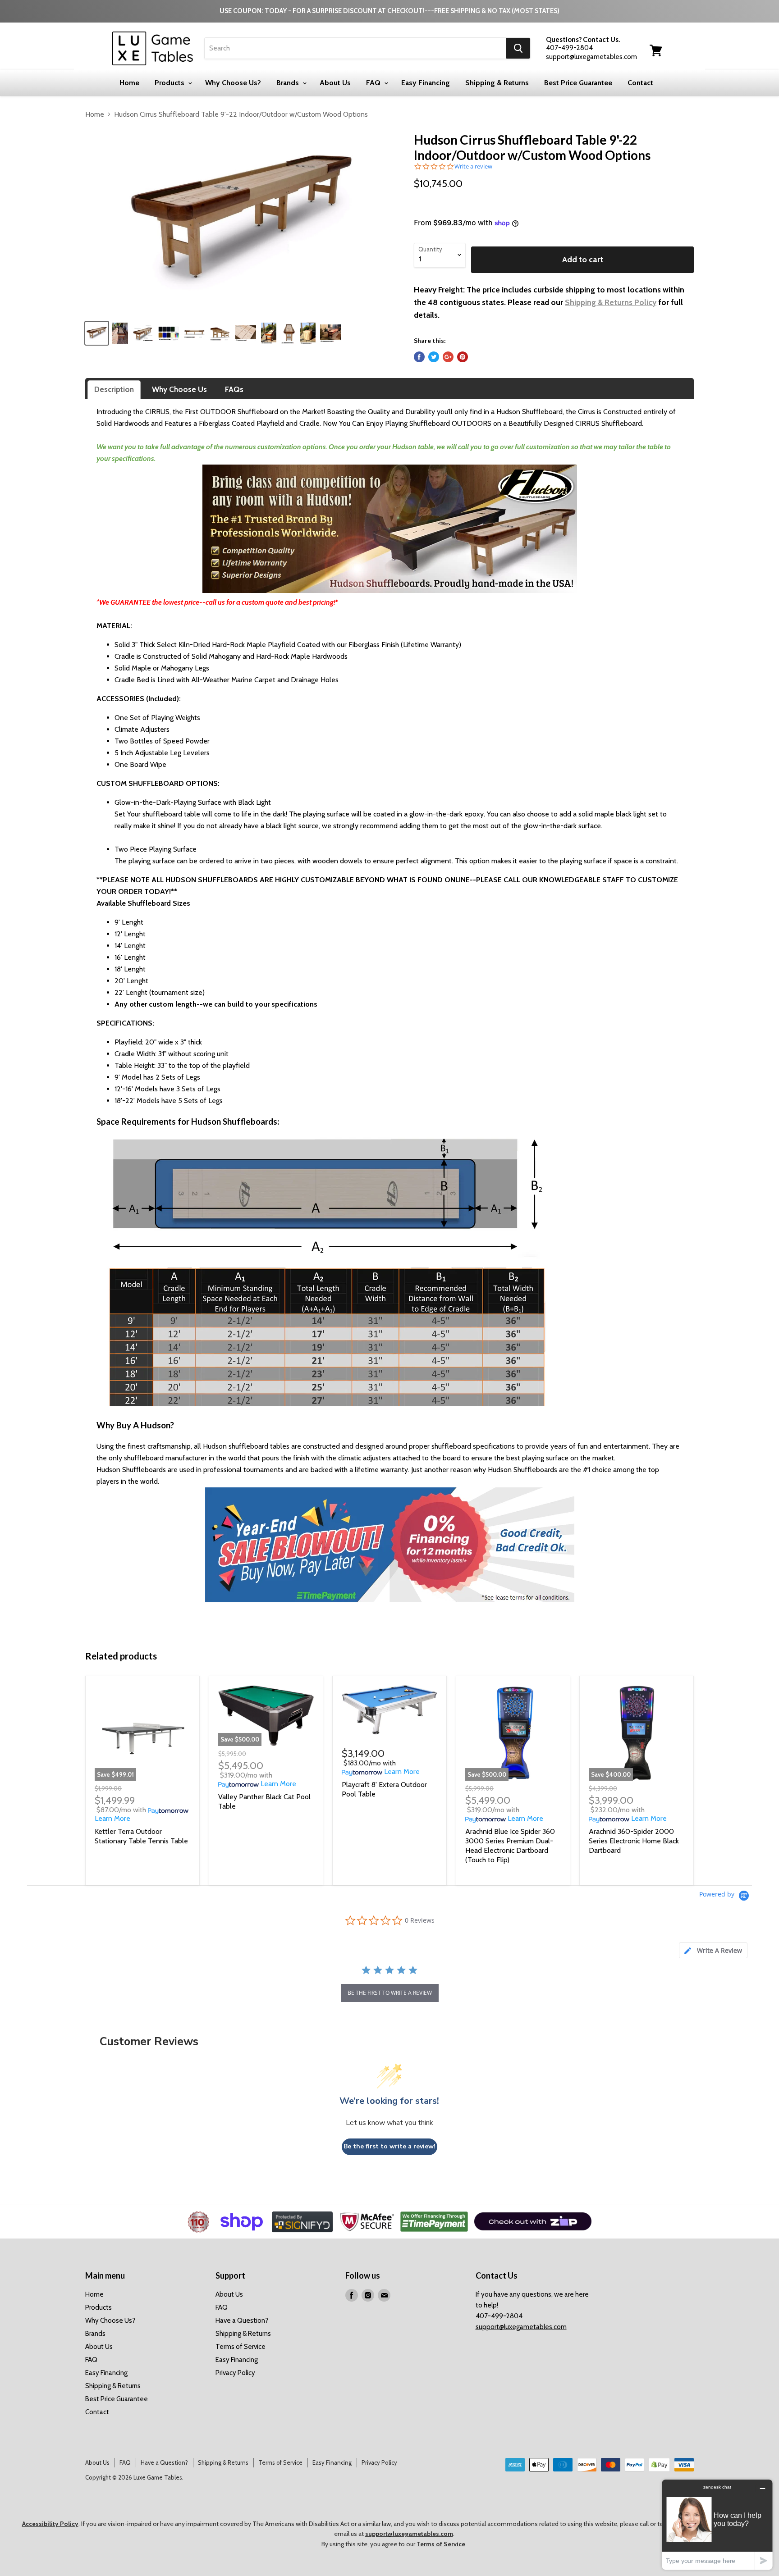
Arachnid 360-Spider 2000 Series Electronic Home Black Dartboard (634, 1841)
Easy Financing (426, 83)
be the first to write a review (390, 1993)
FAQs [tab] (234, 389)
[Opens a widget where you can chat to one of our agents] (717, 2524)
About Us (335, 83)
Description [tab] (114, 389)
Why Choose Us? (233, 83)
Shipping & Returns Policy (611, 302)
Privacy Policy (235, 2373)
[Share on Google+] (448, 357)
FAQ (374, 83)
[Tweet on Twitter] (434, 357)
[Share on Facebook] (419, 357)
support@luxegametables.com (521, 2327)
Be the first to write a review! (389, 2146)
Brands (289, 83)
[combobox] (355, 48)
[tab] (713, 1950)
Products (170, 83)
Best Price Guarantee (578, 83)
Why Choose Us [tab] (179, 389)
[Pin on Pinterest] (463, 357)
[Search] (518, 48)
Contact (640, 83)
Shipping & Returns (497, 83)
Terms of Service (241, 2347)
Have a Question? (242, 2321)
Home (129, 83)
